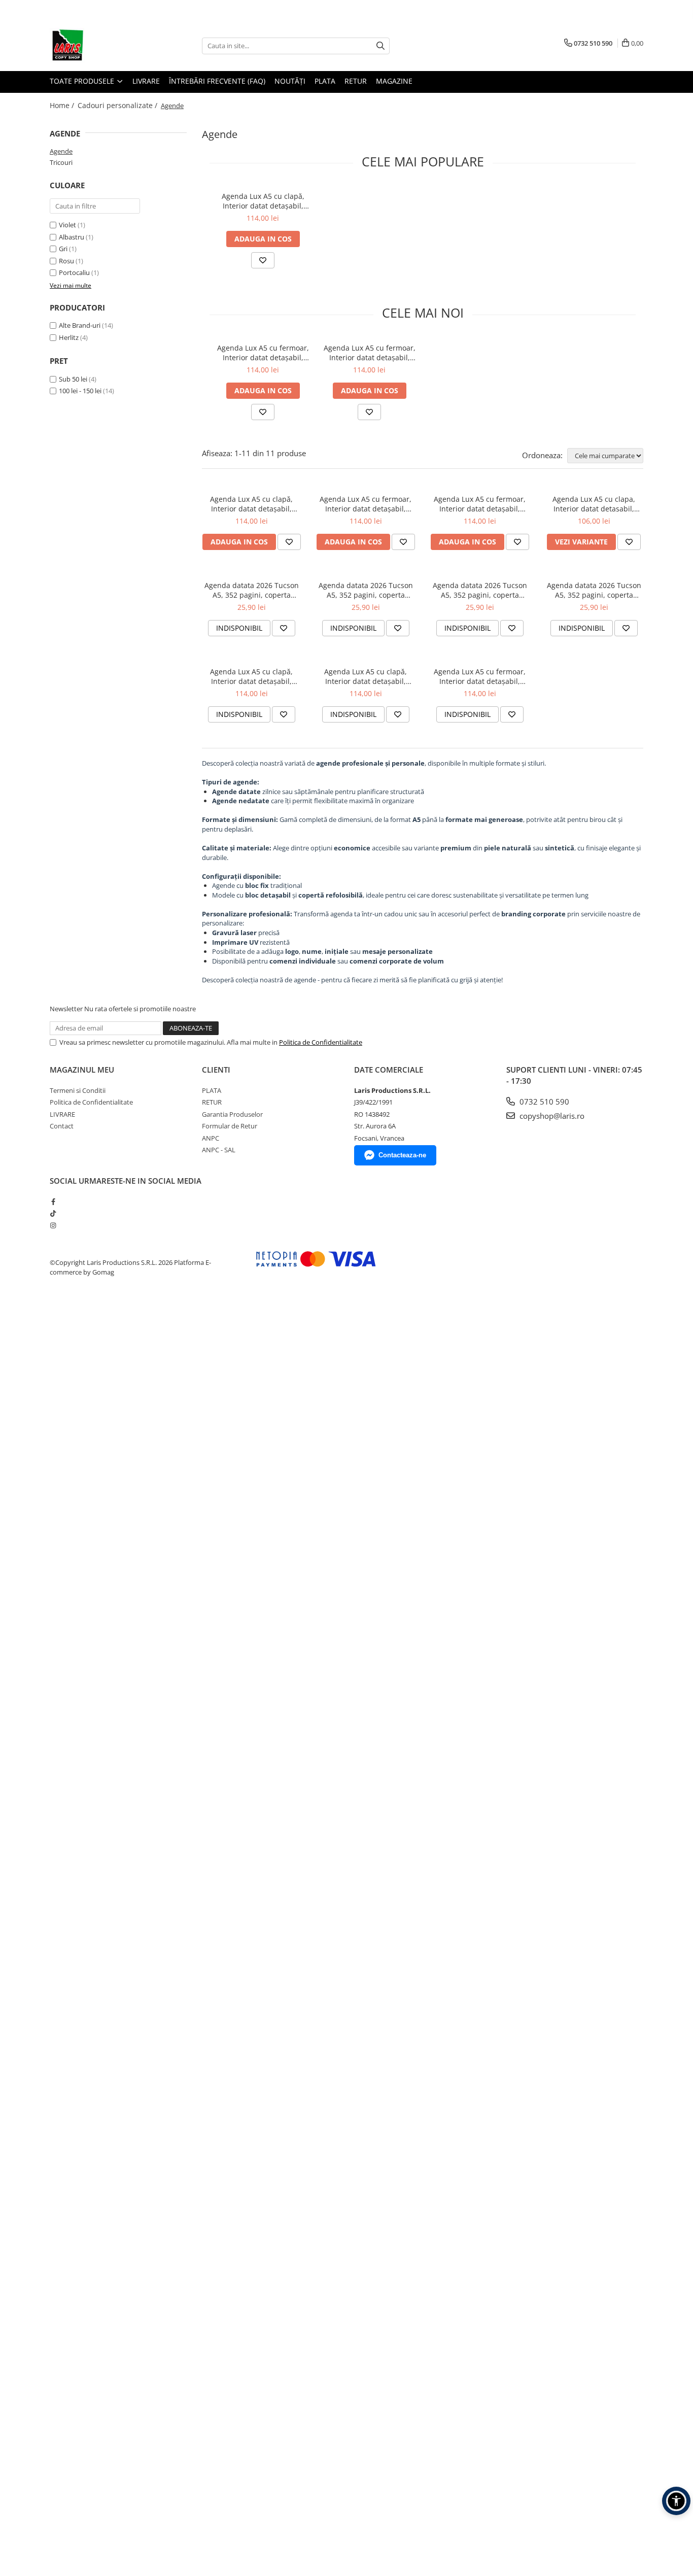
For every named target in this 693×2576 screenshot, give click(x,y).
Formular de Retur (230, 1126)
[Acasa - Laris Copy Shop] (100, 46)
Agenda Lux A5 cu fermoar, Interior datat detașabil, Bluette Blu (370, 353)
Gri (64, 249)
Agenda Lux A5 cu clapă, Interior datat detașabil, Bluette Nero (366, 676)
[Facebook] (53, 1201)
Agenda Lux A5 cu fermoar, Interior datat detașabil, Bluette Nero (480, 676)
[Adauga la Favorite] (263, 260)
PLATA (325, 81)
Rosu (67, 261)
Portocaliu (75, 272)
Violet (68, 225)
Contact (62, 1126)
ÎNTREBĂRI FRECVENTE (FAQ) (217, 81)
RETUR (356, 81)
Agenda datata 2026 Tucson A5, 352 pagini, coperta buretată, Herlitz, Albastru (366, 590)
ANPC (211, 1138)
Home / (63, 105)
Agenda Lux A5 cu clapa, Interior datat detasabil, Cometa (594, 504)
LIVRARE (146, 81)
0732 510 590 (543, 1102)
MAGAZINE (394, 81)
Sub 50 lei (73, 379)
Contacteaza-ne (402, 1155)
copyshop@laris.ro (551, 1116)
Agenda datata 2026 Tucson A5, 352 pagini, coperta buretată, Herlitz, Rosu (252, 590)
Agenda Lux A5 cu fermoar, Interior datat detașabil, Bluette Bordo (263, 353)
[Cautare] (380, 46)
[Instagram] (53, 1225)
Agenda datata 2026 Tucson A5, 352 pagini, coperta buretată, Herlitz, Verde (594, 590)
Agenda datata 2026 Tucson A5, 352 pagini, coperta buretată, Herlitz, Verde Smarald (480, 590)
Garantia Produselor (232, 1114)
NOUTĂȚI (290, 81)
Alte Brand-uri (80, 325)
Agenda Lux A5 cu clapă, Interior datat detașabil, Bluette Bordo (251, 676)
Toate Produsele (83, 81)
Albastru (72, 237)
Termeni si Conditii (78, 1090)
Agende (61, 151)
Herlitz (69, 337)
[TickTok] (53, 1213)
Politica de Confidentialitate (321, 1042)
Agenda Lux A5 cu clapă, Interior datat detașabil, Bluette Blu (263, 201)
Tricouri (61, 162)
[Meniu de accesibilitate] (676, 2501)
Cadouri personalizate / (118, 105)
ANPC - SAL (219, 1150)
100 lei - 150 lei (80, 391)
